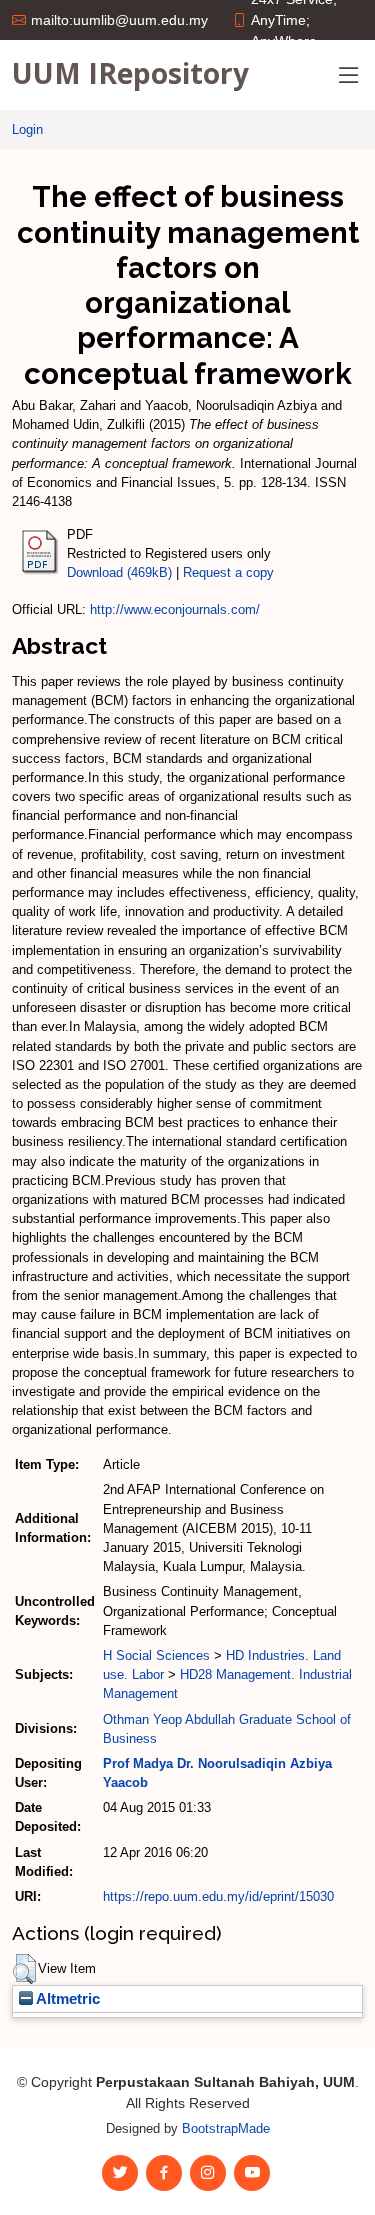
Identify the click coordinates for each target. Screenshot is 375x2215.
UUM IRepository (130, 73)
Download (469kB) (119, 572)
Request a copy (228, 572)
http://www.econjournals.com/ (175, 609)
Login (27, 129)
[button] (24, 1969)
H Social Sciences (156, 1655)
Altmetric (66, 1999)
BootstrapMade (226, 2128)
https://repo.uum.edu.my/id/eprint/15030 (218, 1896)
